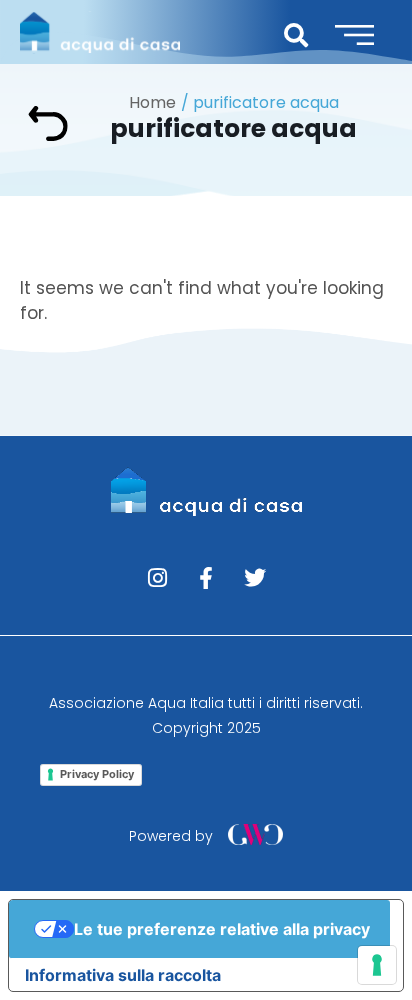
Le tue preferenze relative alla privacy (222, 929)
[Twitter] (255, 578)
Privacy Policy (97, 774)
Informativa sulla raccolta (123, 975)
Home (152, 102)
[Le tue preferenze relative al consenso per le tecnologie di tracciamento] (377, 965)
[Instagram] (157, 578)
